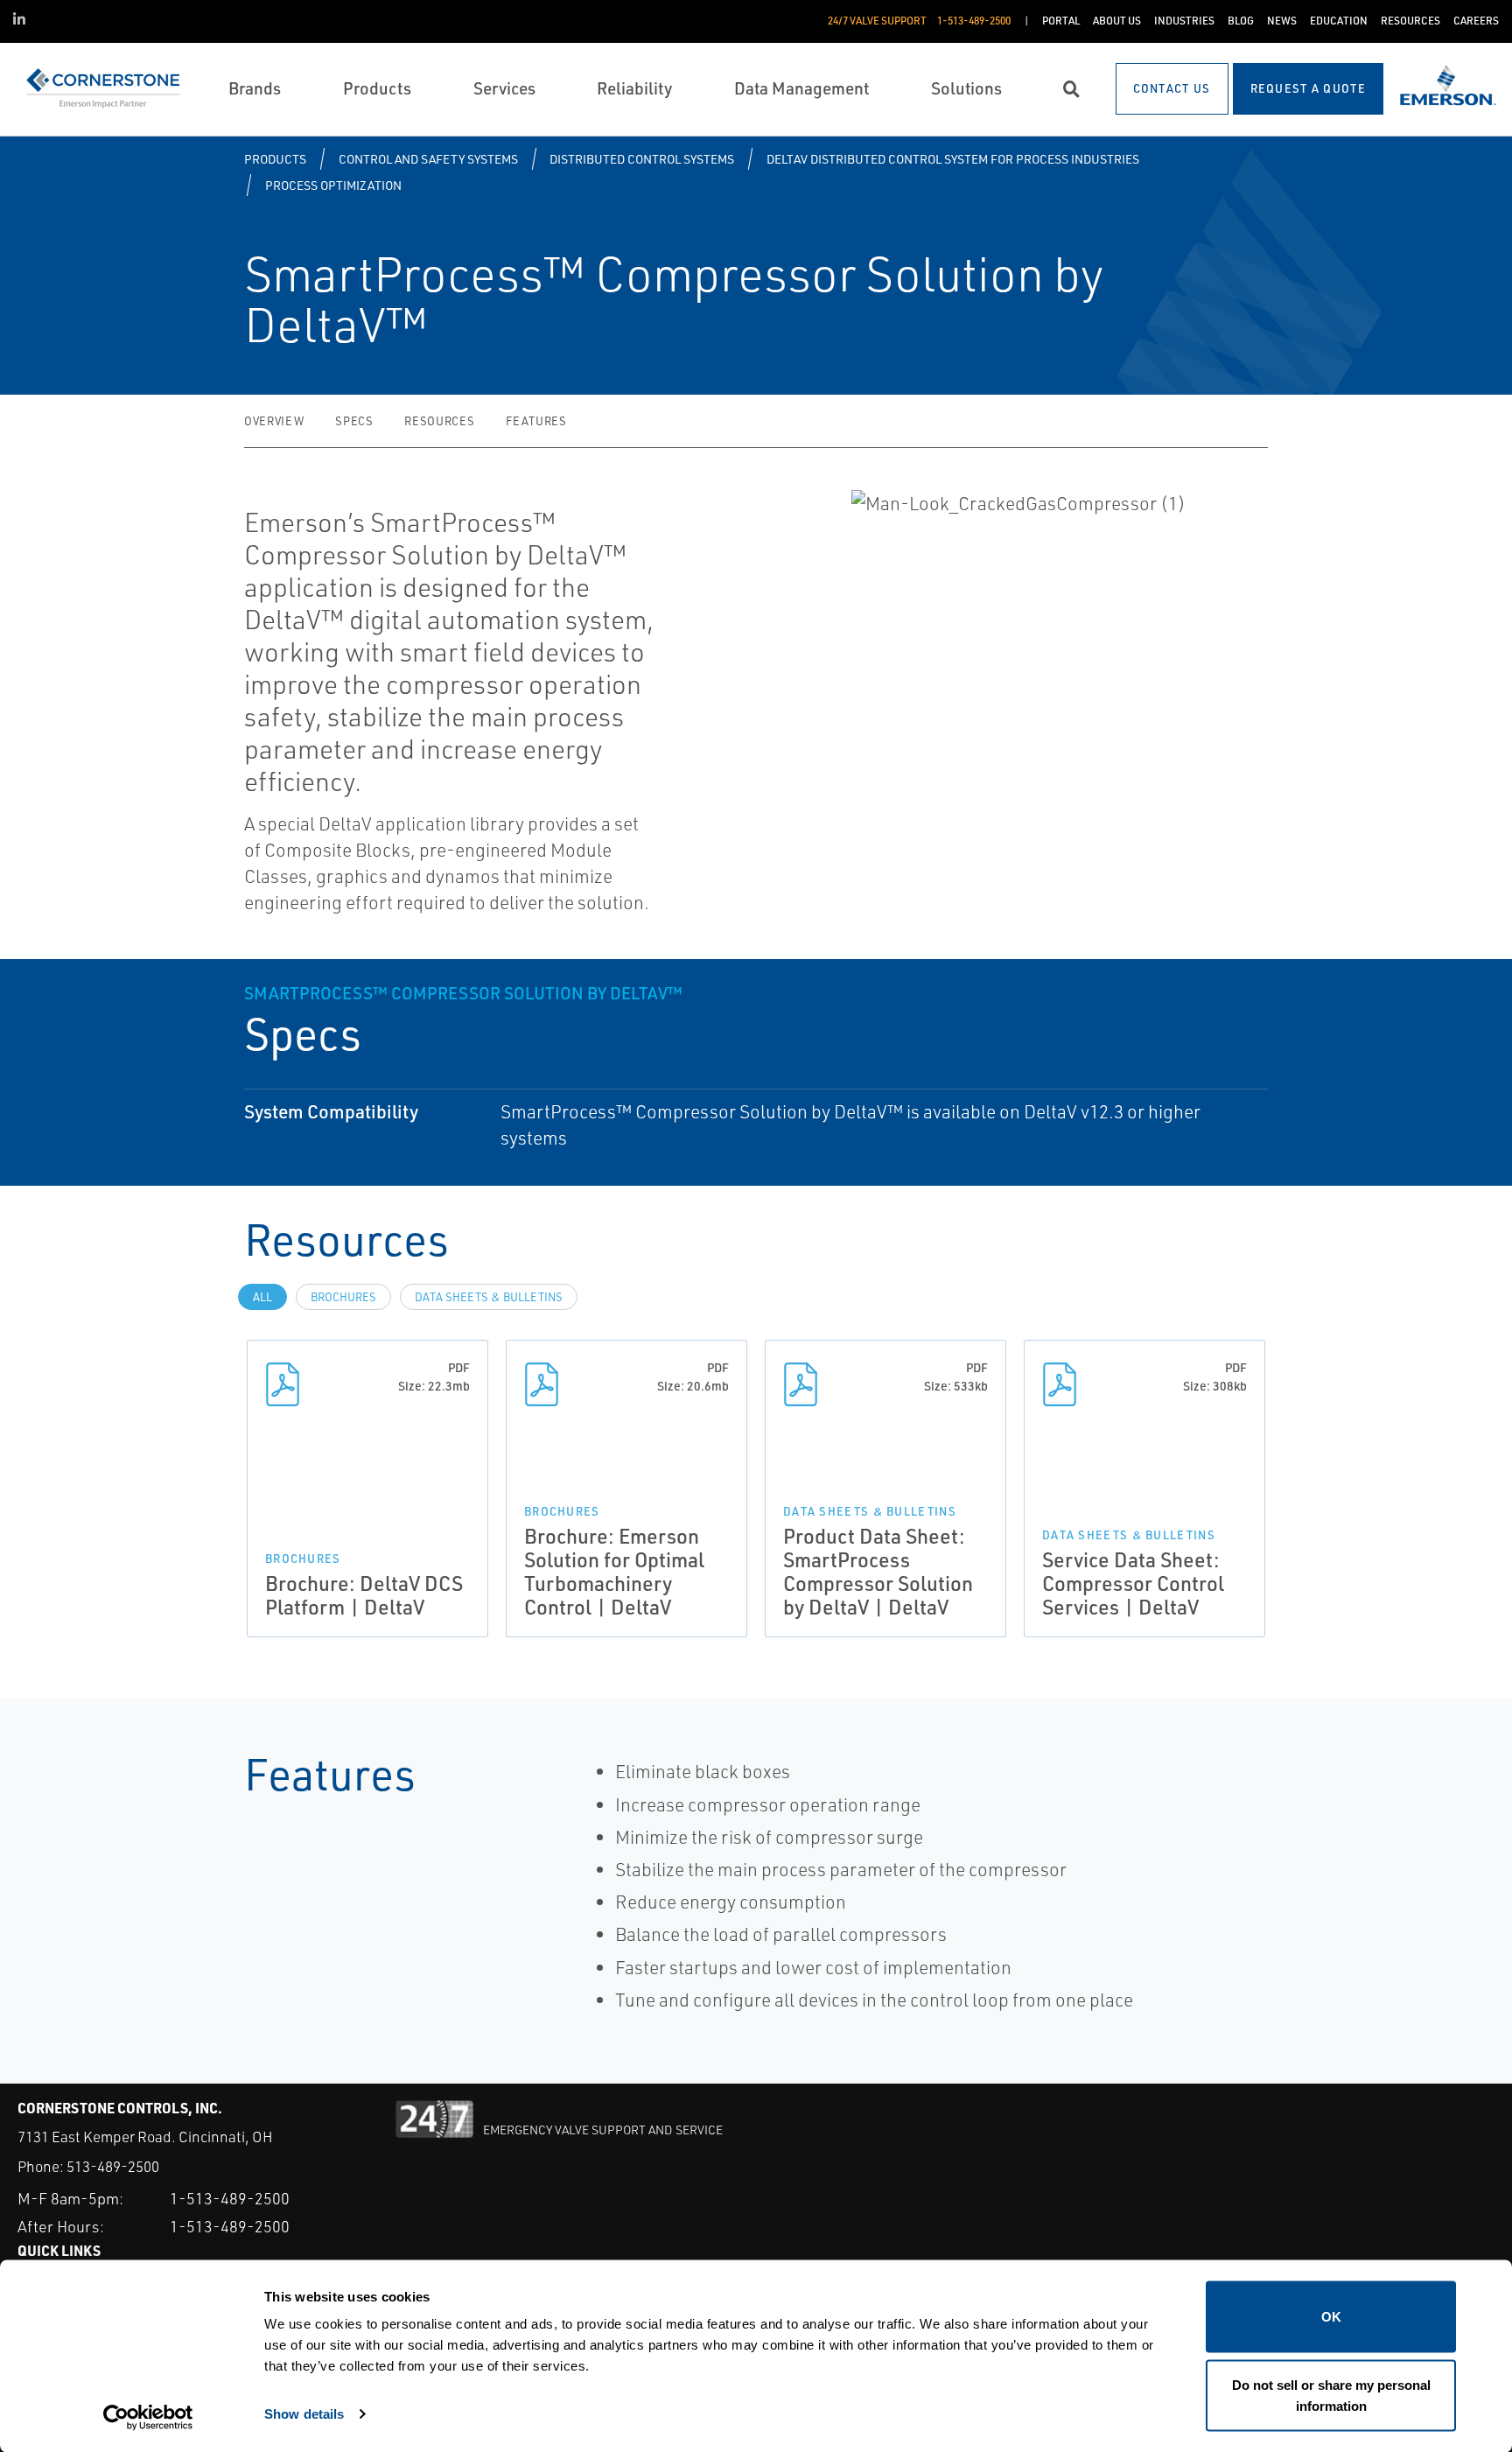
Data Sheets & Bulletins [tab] (489, 1297)
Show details (304, 2413)
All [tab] (262, 1297)
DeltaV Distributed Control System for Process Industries (953, 159)
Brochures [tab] (343, 1297)
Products (275, 159)
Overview (274, 421)
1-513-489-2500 (230, 2198)
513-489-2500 (113, 2166)
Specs (354, 421)
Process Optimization (333, 185)
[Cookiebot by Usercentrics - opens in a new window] (148, 2418)
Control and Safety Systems (428, 159)
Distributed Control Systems (642, 159)
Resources (439, 421)
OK (1331, 2317)
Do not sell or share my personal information (1331, 2395)
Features (536, 421)
